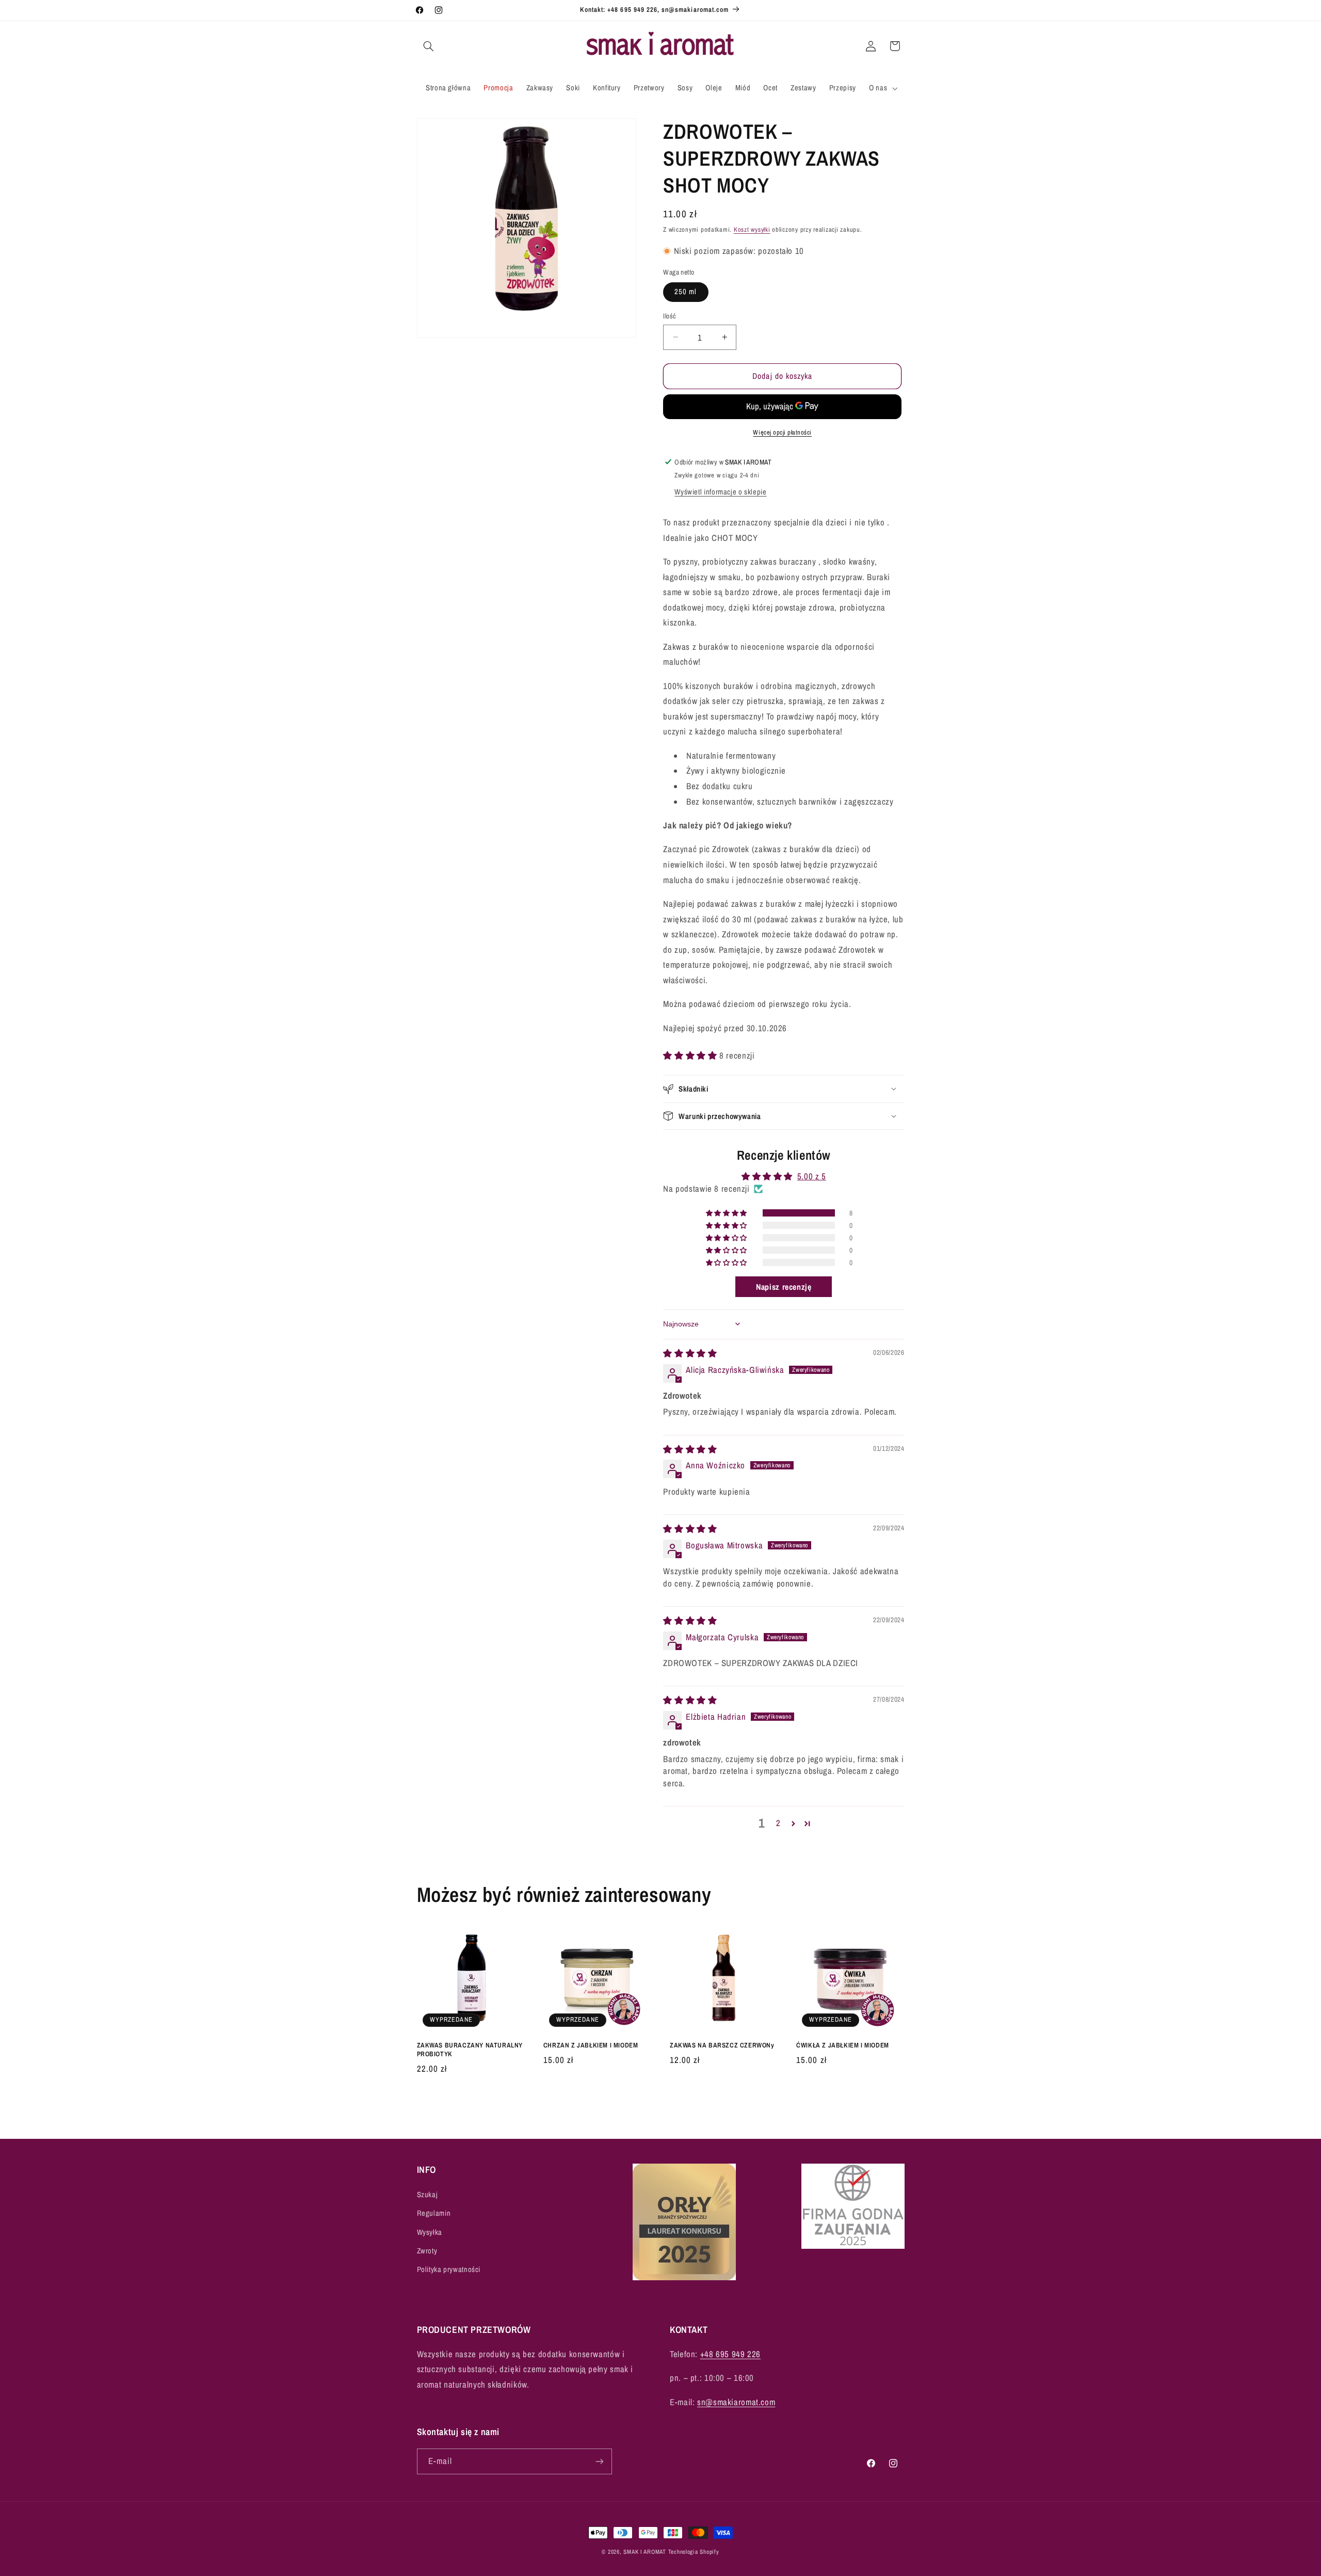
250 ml (686, 292)
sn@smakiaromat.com (736, 2402)
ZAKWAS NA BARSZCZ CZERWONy (722, 2045)
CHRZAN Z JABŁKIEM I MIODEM (591, 2045)
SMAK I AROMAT (645, 2552)
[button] (429, 46)
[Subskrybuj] (599, 2462)
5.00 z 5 (812, 1176)
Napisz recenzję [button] (784, 1287)
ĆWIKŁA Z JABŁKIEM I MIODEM (843, 2045)
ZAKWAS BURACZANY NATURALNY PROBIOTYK (470, 2050)
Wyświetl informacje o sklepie (720, 492)
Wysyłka (430, 2232)
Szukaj (428, 2194)
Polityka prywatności (449, 2269)
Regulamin (434, 2213)
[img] (690, 1353)
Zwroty (427, 2251)
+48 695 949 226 (730, 2354)
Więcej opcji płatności (782, 432)
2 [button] (778, 1823)
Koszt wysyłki (752, 229)
